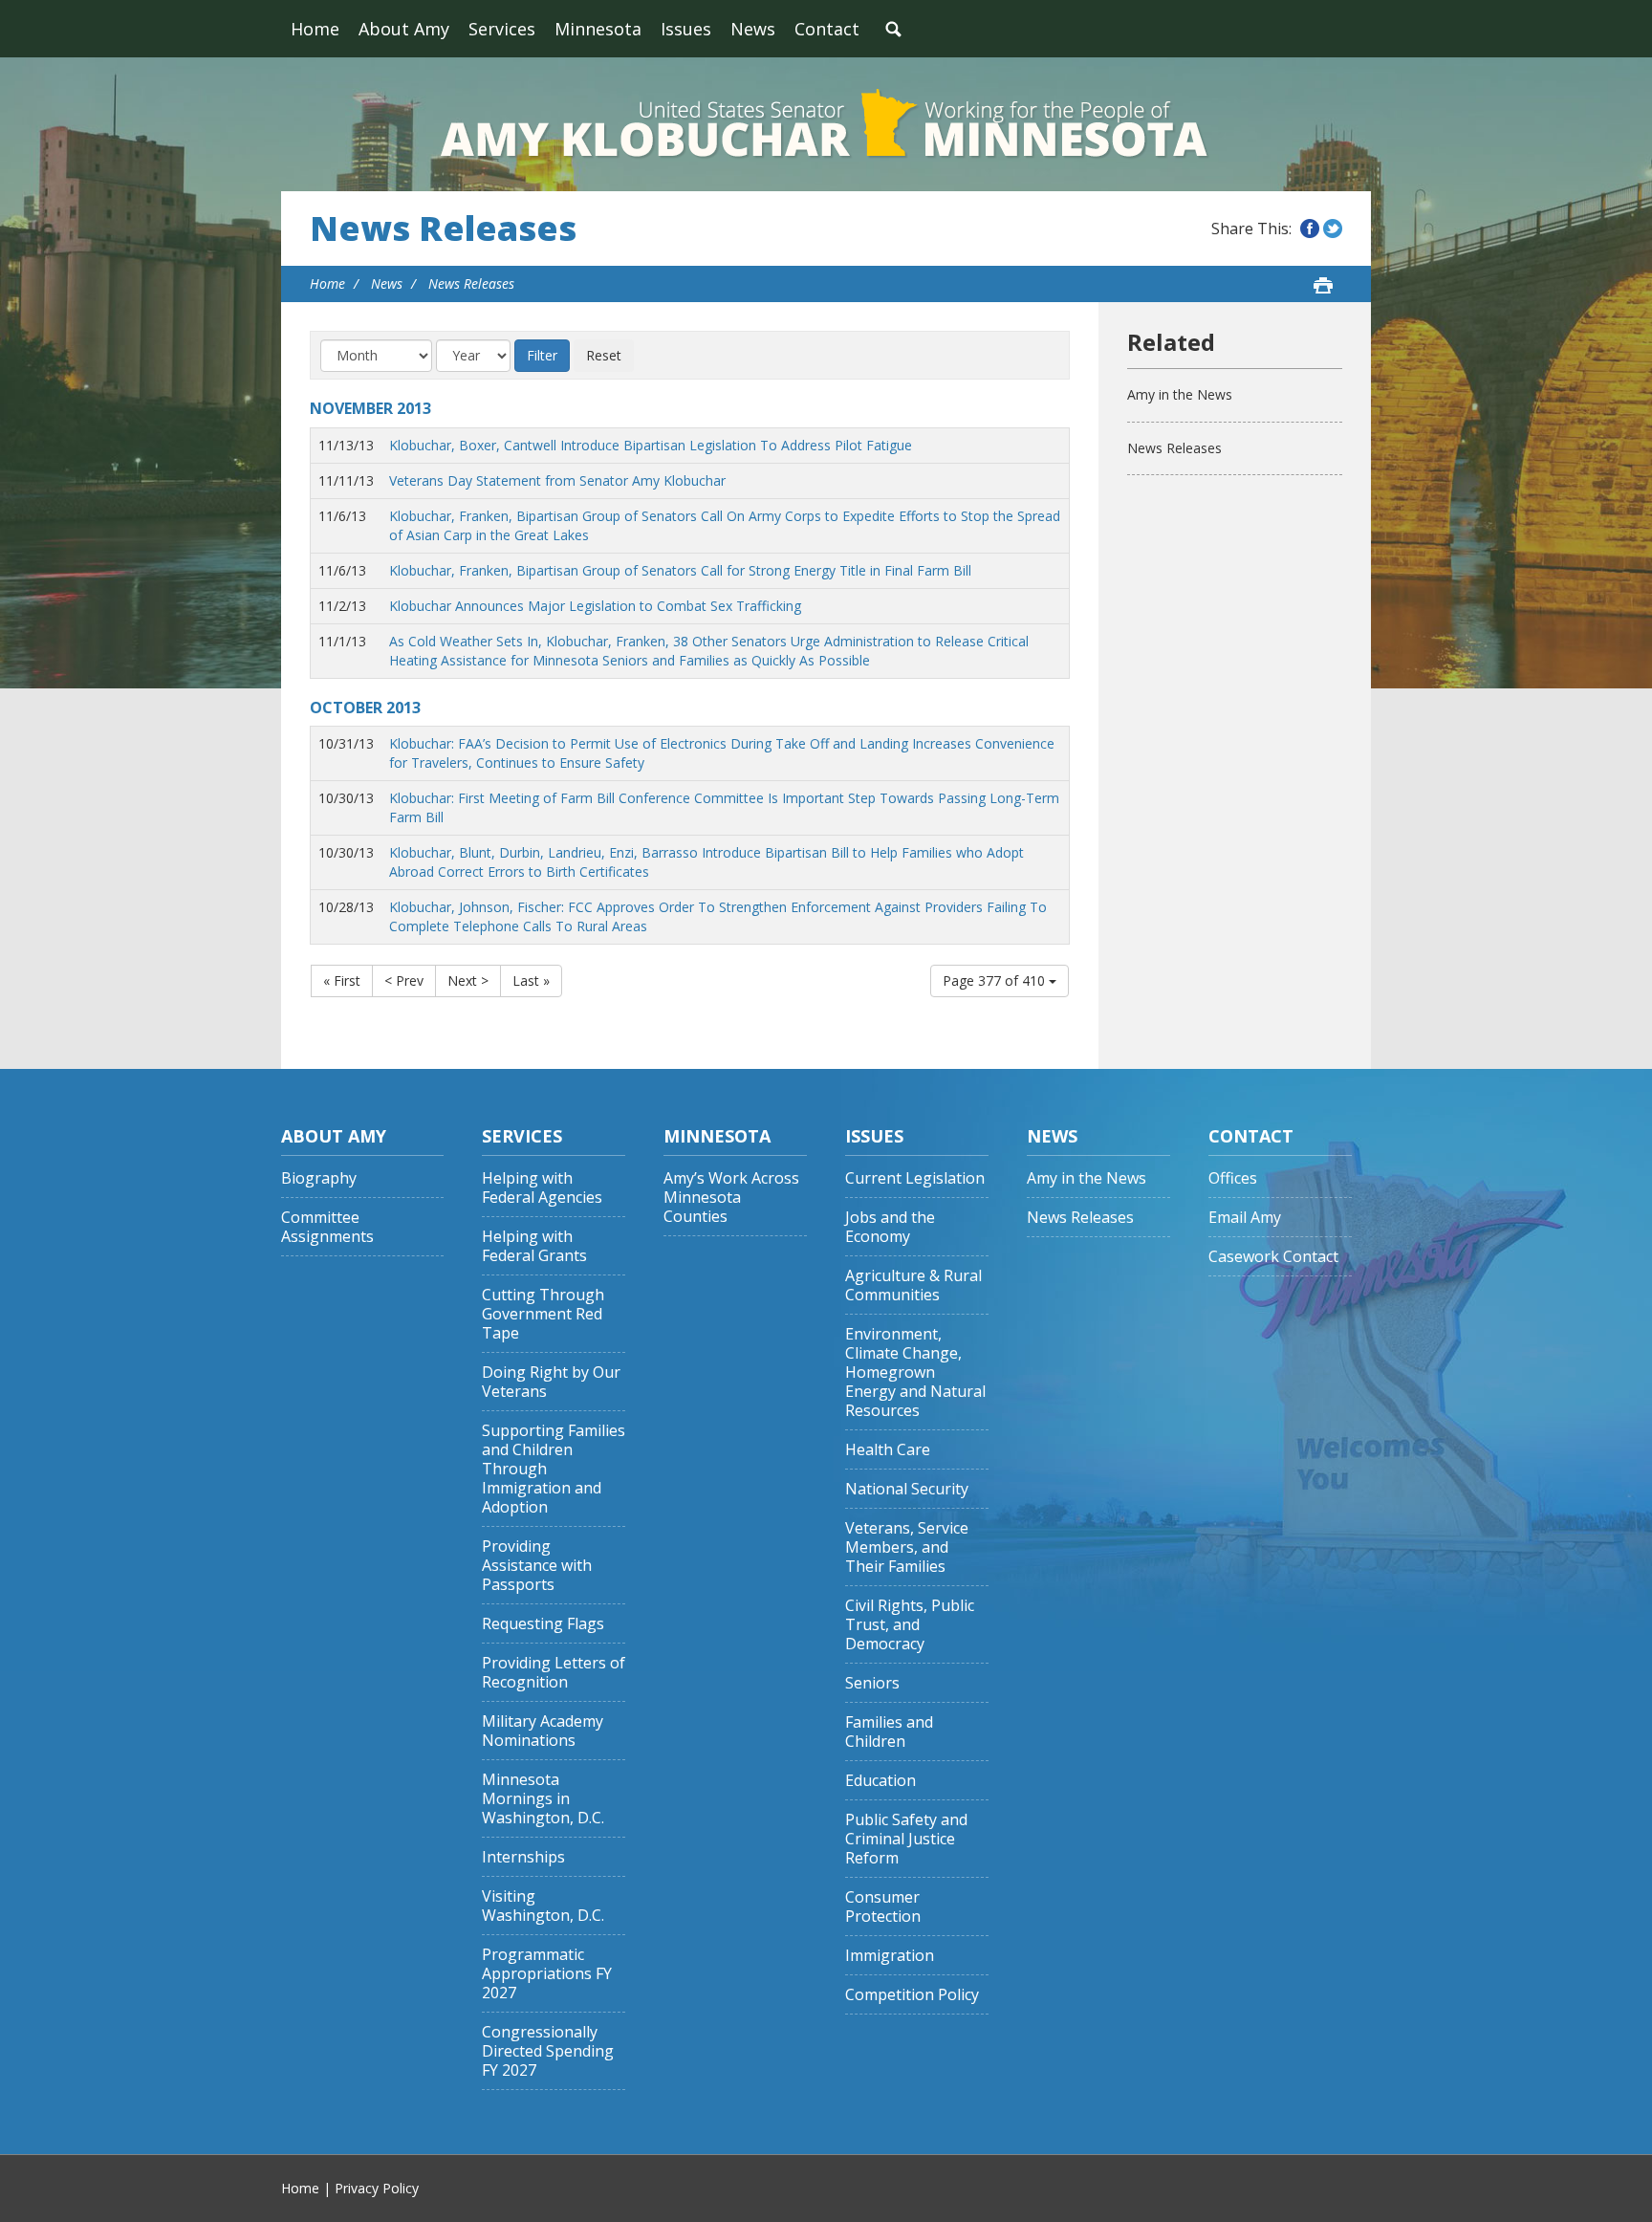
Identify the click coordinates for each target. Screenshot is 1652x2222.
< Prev (404, 980)
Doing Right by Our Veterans (551, 1382)
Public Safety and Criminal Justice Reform (906, 1839)
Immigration (890, 1956)
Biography (319, 1178)
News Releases (443, 229)
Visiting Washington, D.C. (543, 1906)
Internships (523, 1857)
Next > (468, 980)
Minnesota (598, 29)
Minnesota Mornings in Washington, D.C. (543, 1799)
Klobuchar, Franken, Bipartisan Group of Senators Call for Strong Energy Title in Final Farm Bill (680, 570)
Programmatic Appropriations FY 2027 (547, 1974)
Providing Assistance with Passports (537, 1566)
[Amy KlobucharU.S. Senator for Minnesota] (826, 124)
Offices (1233, 1178)
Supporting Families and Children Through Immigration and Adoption (554, 1469)
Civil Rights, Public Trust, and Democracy (910, 1625)
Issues (686, 29)
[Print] (1323, 285)
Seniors (872, 1683)
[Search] (893, 29)
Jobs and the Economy (890, 1227)
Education (880, 1781)
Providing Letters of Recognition (554, 1673)
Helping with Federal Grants (534, 1246)
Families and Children (889, 1732)
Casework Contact (1273, 1257)
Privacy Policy (377, 2188)
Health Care (888, 1450)
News (753, 29)
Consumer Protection (883, 1907)
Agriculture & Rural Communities (913, 1285)
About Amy (404, 29)
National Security (907, 1489)
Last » (531, 980)
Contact (827, 29)
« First (342, 980)
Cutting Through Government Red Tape (543, 1314)
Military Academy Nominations (543, 1731)
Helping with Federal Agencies (542, 1188)
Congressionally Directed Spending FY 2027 (548, 2051)
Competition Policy (912, 1995)
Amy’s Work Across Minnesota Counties (731, 1198)
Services (502, 29)
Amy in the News (1180, 394)
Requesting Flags (543, 1624)
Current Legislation (915, 1178)
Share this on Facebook (1310, 229)
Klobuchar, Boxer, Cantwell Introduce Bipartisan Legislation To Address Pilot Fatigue (651, 445)
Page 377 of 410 (996, 980)
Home (315, 29)
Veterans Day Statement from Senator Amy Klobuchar (557, 480)
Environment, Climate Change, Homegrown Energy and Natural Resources (915, 1372)
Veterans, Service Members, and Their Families (907, 1547)
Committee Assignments (327, 1227)
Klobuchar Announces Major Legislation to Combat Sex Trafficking (595, 606)
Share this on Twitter (1333, 229)
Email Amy (1245, 1218)
